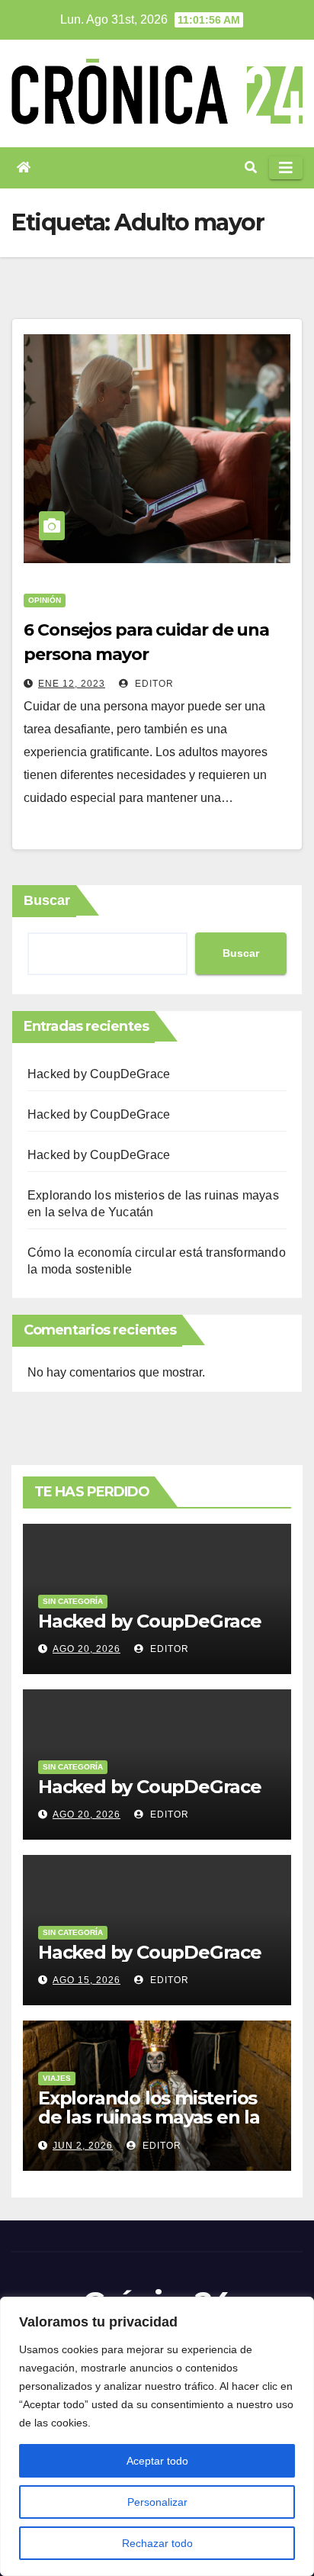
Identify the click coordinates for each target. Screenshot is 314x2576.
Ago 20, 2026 (87, 1649)
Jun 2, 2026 (83, 2146)
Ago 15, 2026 (87, 1980)
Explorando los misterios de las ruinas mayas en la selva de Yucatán (149, 2117)
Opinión (45, 600)
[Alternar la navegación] (286, 168)
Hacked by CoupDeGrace (99, 1074)
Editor (153, 684)
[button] (251, 167)
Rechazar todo (157, 2543)
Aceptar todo (157, 2461)
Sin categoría (73, 1601)
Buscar (47, 900)
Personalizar (157, 2502)
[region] (157, 2436)
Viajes (57, 2078)
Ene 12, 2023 (72, 684)
